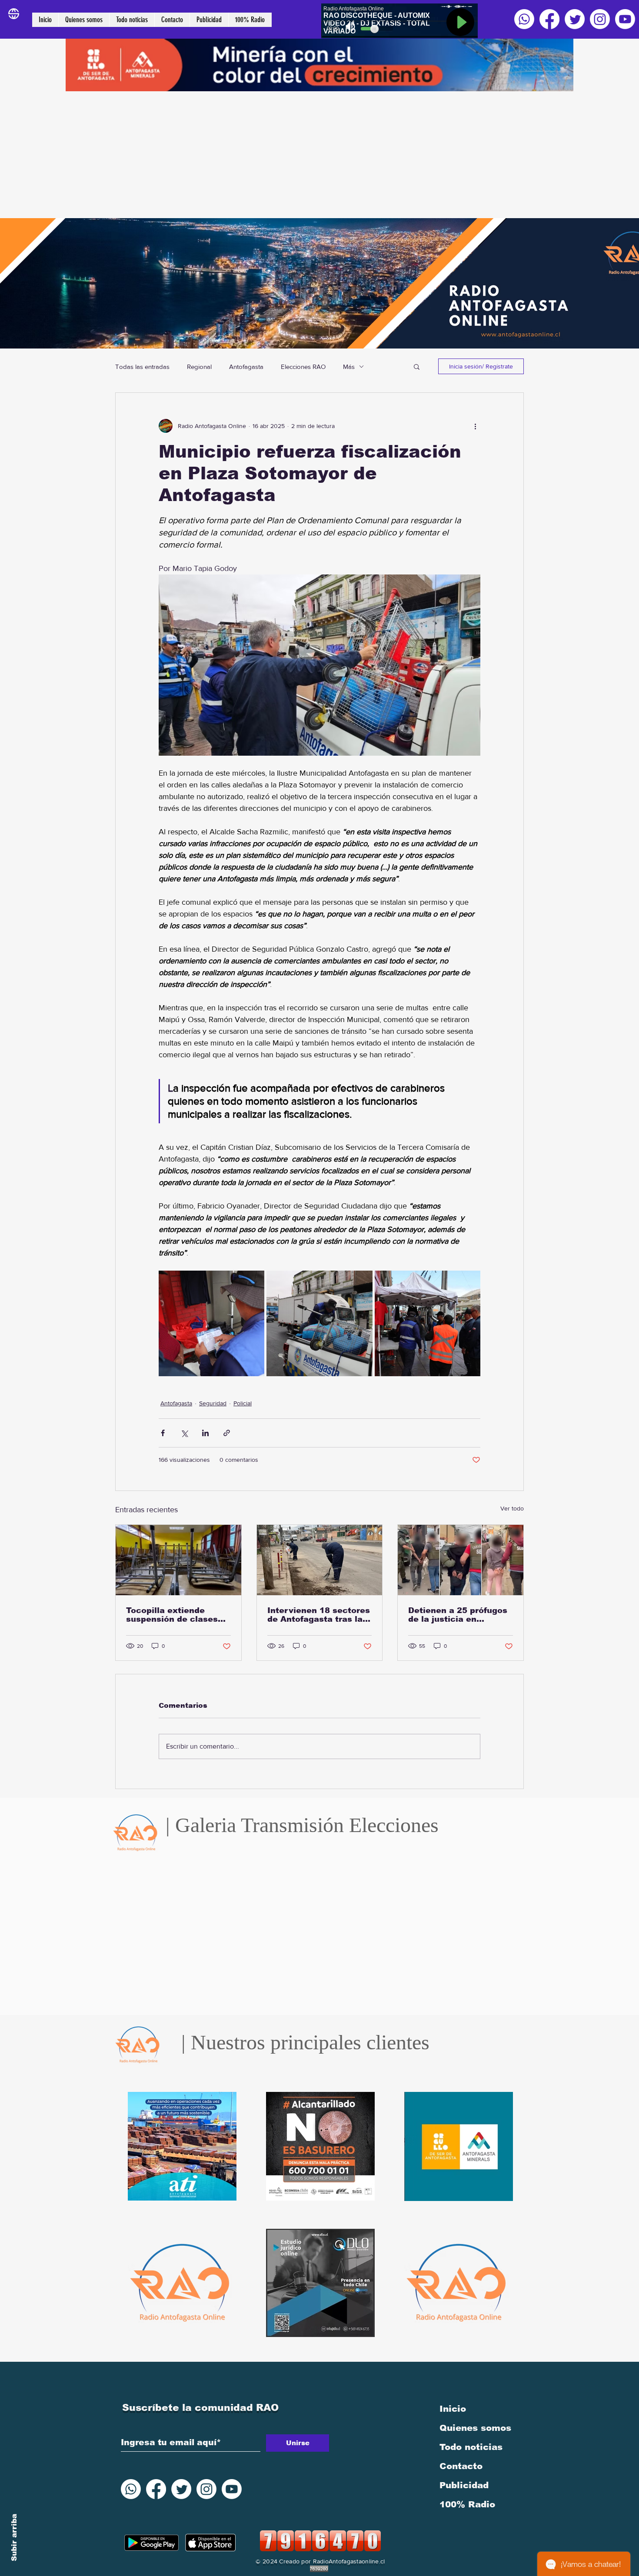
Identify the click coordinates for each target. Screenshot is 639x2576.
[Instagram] (600, 19)
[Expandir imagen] (211, 1323)
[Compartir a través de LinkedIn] (205, 1433)
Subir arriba (14, 2538)
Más (349, 367)
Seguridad (213, 1403)
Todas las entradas (142, 367)
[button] (417, 366)
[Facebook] (549, 19)
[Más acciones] (475, 426)
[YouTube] (625, 19)
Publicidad (464, 2485)
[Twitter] (575, 19)
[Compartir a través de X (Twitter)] (184, 1433)
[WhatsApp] (524, 19)
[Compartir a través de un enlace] (227, 1433)
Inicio (453, 2409)
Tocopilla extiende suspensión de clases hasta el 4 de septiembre (172, 1615)
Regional (199, 367)
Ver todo (512, 1508)
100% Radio (467, 2504)
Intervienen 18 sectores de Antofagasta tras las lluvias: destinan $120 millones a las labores (319, 1615)
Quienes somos (475, 2428)
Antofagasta (246, 367)
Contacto (461, 2466)
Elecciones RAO (303, 367)
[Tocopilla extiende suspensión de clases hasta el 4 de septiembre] (178, 1560)
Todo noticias (471, 2447)
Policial (243, 1403)
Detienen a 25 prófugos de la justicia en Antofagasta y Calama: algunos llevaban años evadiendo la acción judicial (458, 1615)
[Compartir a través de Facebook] (163, 1433)
